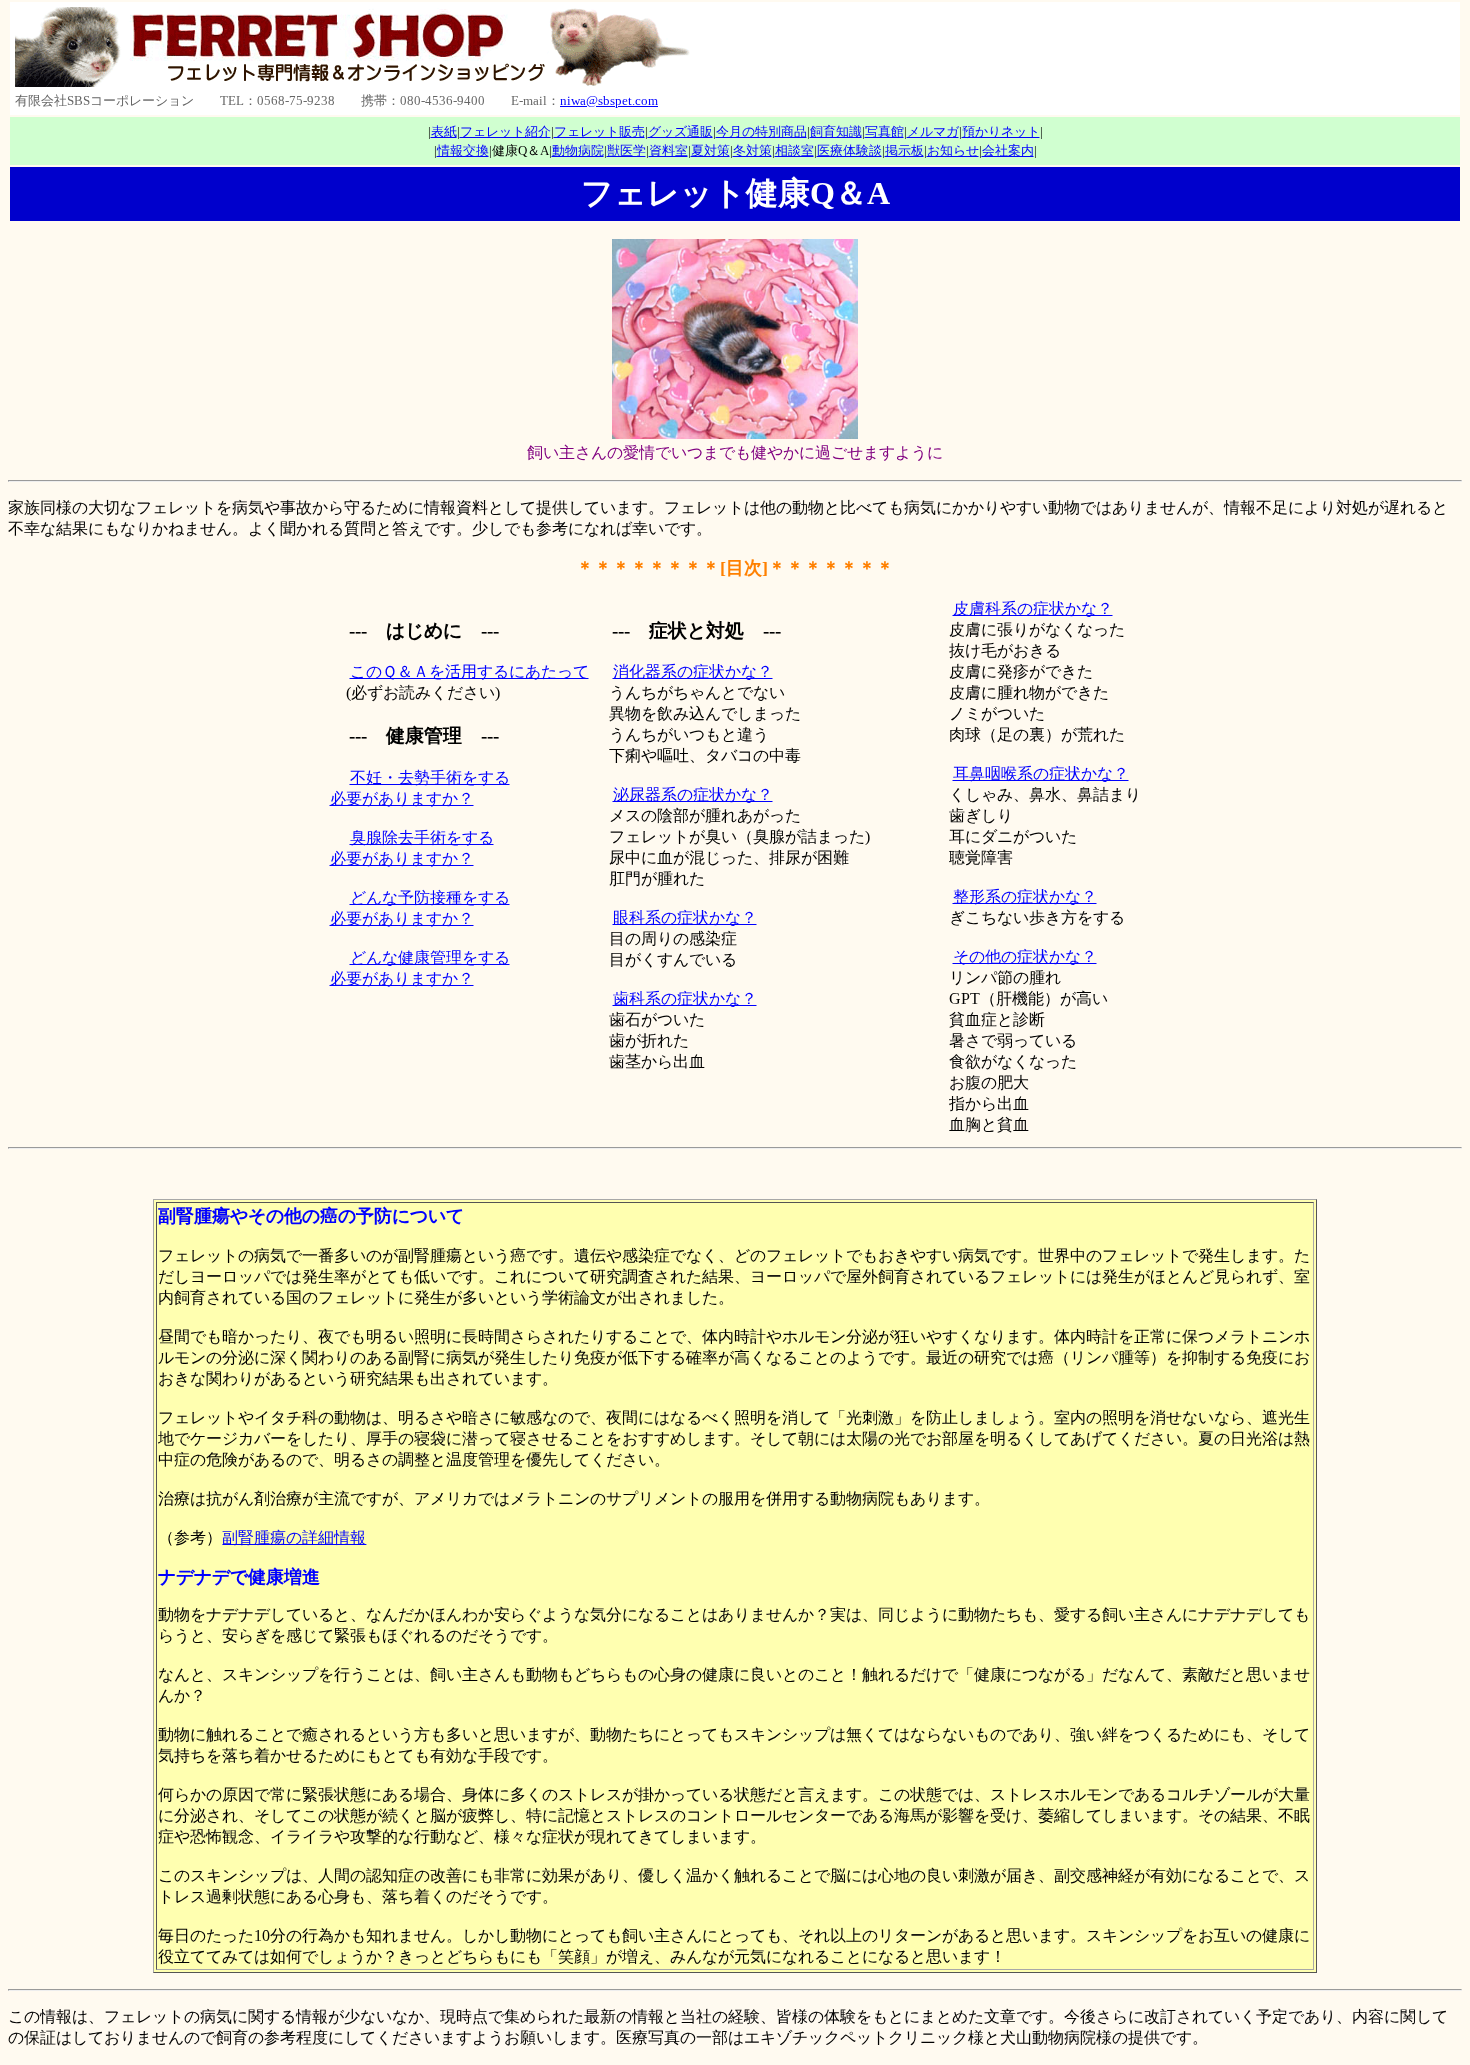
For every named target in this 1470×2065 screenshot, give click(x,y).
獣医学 (626, 150)
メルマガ (933, 131)
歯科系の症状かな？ (685, 998)
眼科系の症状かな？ (685, 917)
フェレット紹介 (505, 131)
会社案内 (1008, 150)
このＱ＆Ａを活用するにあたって (469, 671)
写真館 (884, 131)
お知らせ (953, 150)
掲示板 (904, 150)
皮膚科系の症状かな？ (1033, 608)
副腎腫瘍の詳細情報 (294, 1537)
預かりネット (1001, 131)
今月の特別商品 (761, 131)
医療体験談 (849, 150)
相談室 (794, 150)
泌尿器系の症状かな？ (693, 794)
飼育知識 (836, 131)
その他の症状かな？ (1025, 956)
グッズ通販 (680, 131)
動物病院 (578, 150)
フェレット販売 (599, 131)
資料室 (668, 150)
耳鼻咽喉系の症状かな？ (1041, 773)
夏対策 (710, 150)
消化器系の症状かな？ (693, 671)
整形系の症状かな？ (1025, 896)
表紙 (444, 131)
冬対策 (752, 150)
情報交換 (463, 150)
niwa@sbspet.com (609, 100)
